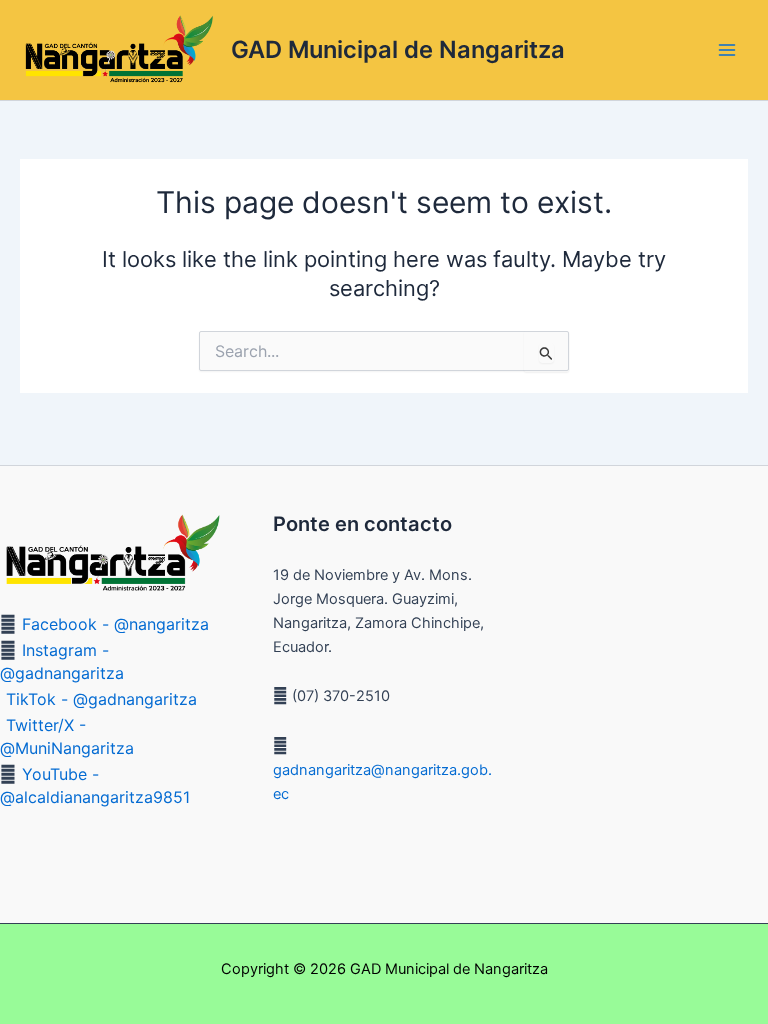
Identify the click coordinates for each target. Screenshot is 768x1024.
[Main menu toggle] (727, 50)
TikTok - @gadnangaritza (101, 699)
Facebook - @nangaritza (115, 624)
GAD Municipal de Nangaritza (398, 49)
